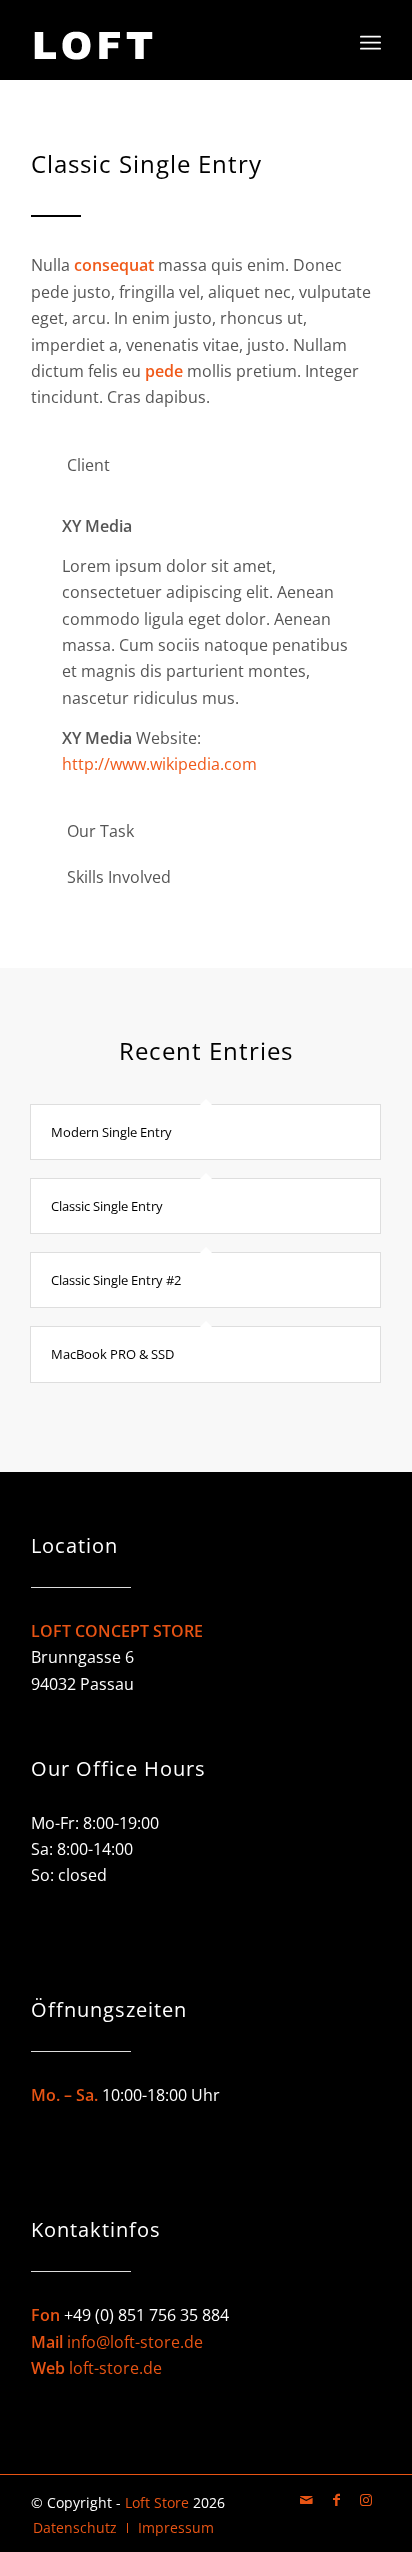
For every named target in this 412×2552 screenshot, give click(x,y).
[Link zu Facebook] (336, 2500)
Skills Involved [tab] (119, 877)
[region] (206, 645)
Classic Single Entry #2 (116, 1280)
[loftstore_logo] (171, 40)
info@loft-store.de (135, 2342)
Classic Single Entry (107, 1206)
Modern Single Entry (111, 1132)
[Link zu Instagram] (366, 2500)
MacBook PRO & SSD (112, 1354)
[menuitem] (370, 40)
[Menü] (370, 40)
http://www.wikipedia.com (159, 764)
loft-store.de (115, 2368)
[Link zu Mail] (306, 2500)
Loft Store (157, 2502)
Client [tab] (88, 465)
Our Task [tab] (100, 831)
